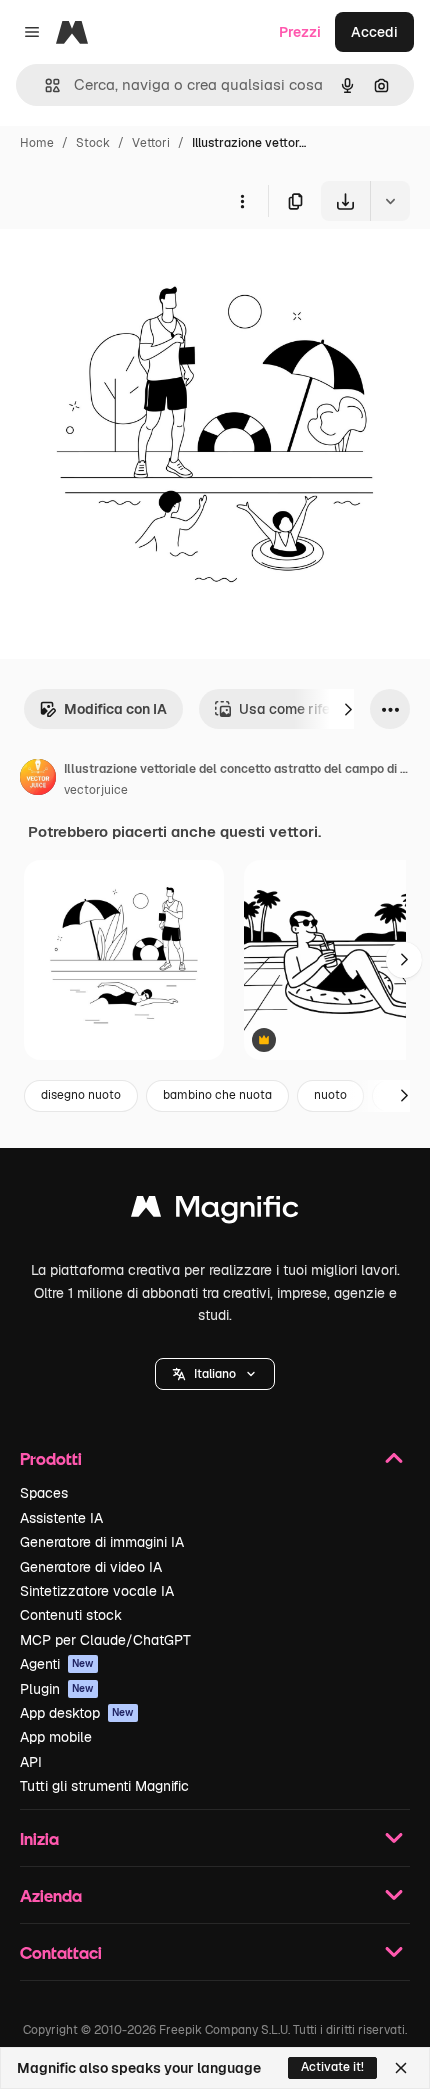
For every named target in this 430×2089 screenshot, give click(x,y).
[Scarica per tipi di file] (390, 201)
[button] (215, 1374)
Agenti (57, 1664)
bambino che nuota (217, 1095)
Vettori (151, 143)
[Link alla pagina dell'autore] (38, 780)
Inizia (39, 1838)
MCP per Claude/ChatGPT (105, 1640)
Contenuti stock (71, 1615)
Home (37, 143)
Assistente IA (61, 1518)
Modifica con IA (115, 709)
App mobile (56, 1737)
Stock (93, 143)
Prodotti (51, 1458)
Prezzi (300, 32)
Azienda (51, 1895)
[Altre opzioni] (242, 201)
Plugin (57, 1689)
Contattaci (61, 1952)
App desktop (77, 1713)
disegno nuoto (81, 1095)
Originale (132, 267)
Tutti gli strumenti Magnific (104, 1786)
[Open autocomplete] (44, 85)
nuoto (330, 1095)
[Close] (401, 2068)
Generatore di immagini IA (102, 1542)
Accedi (374, 32)
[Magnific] (215, 1211)
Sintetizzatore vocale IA (97, 1591)
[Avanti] (348, 709)
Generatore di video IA (91, 1567)
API (31, 1762)
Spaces (44, 1493)
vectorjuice (96, 790)
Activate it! (332, 2067)
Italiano (215, 1374)
